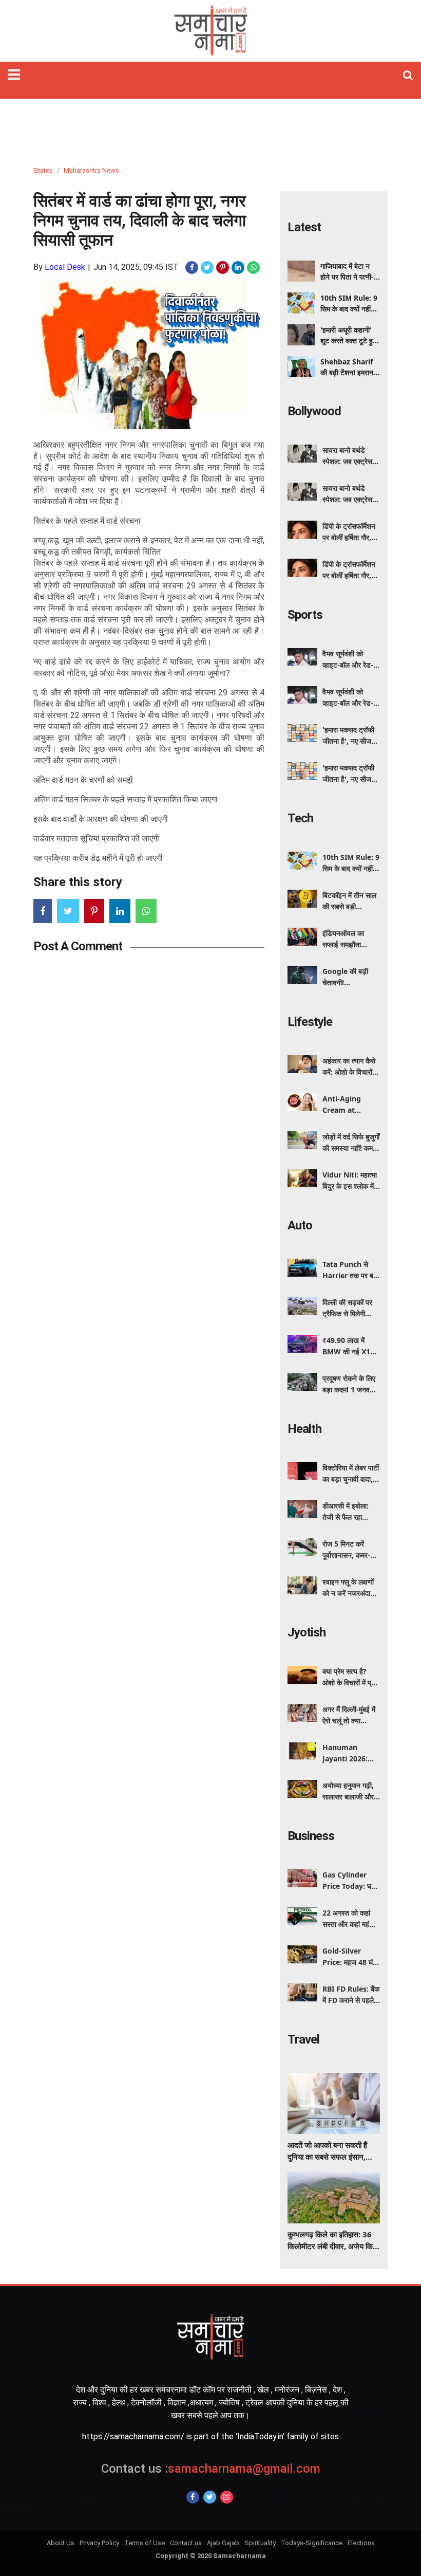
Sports (305, 615)
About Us (61, 2543)
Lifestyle (310, 1022)
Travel (303, 2039)
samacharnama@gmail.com (211, 2469)
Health (304, 1429)
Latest (304, 227)
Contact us (186, 2543)
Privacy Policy (99, 2543)
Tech (300, 818)
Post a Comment (78, 946)
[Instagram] (227, 2497)
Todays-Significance (312, 2543)
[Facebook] (193, 2497)
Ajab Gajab (223, 2543)
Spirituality (260, 2543)
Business (311, 1836)
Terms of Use (145, 2543)
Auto (300, 1225)
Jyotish (307, 1632)
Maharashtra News (91, 170)
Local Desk (65, 267)
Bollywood (314, 411)
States (43, 170)
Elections (361, 2543)
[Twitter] (210, 2497)
